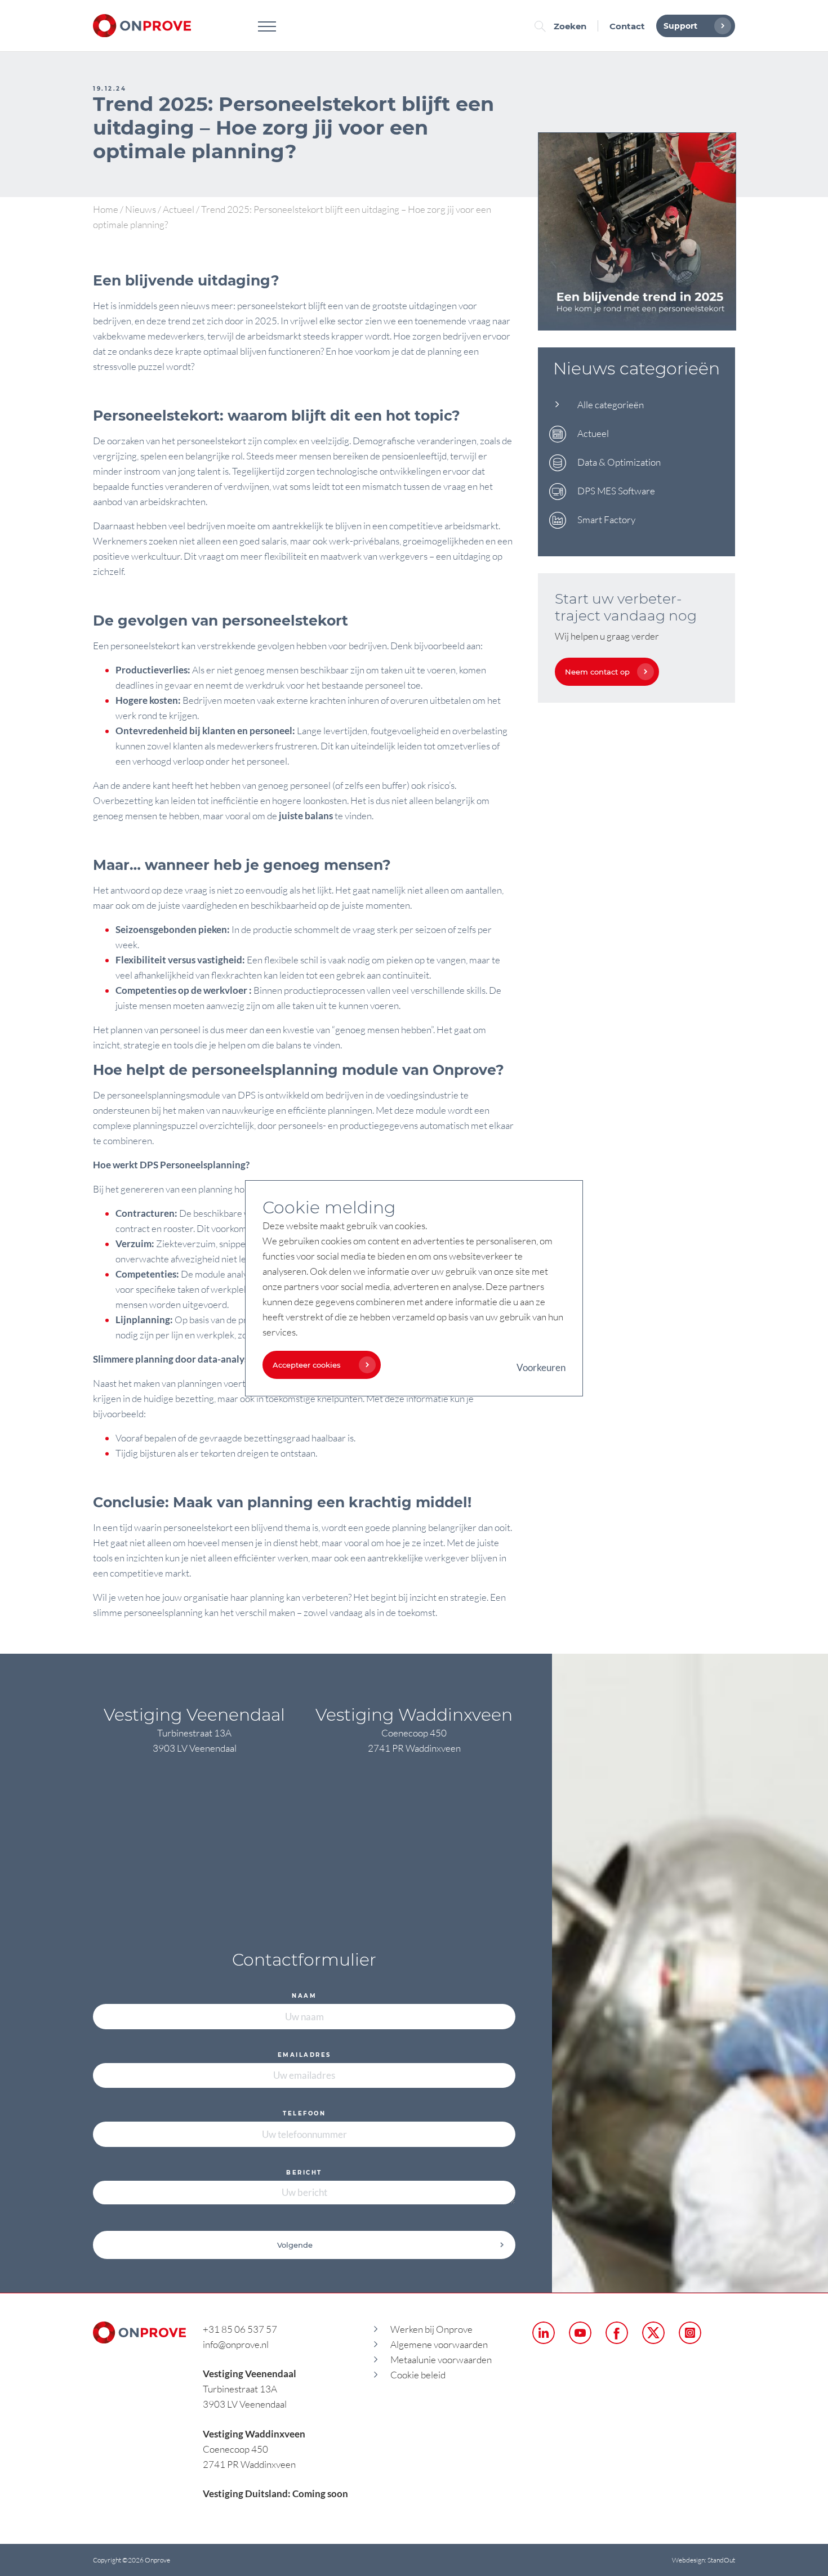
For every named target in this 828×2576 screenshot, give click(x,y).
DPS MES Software (616, 491)
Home (106, 209)
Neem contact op (597, 672)
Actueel (179, 209)
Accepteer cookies (307, 1365)
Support (680, 26)
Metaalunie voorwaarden (441, 2360)
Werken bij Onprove (431, 2329)
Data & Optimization (619, 462)
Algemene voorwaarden (439, 2344)
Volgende (295, 2245)
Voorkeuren (541, 1367)
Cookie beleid (418, 2375)
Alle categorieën (611, 405)
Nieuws (141, 209)
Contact (627, 26)
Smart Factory (606, 519)
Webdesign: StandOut (704, 2560)
